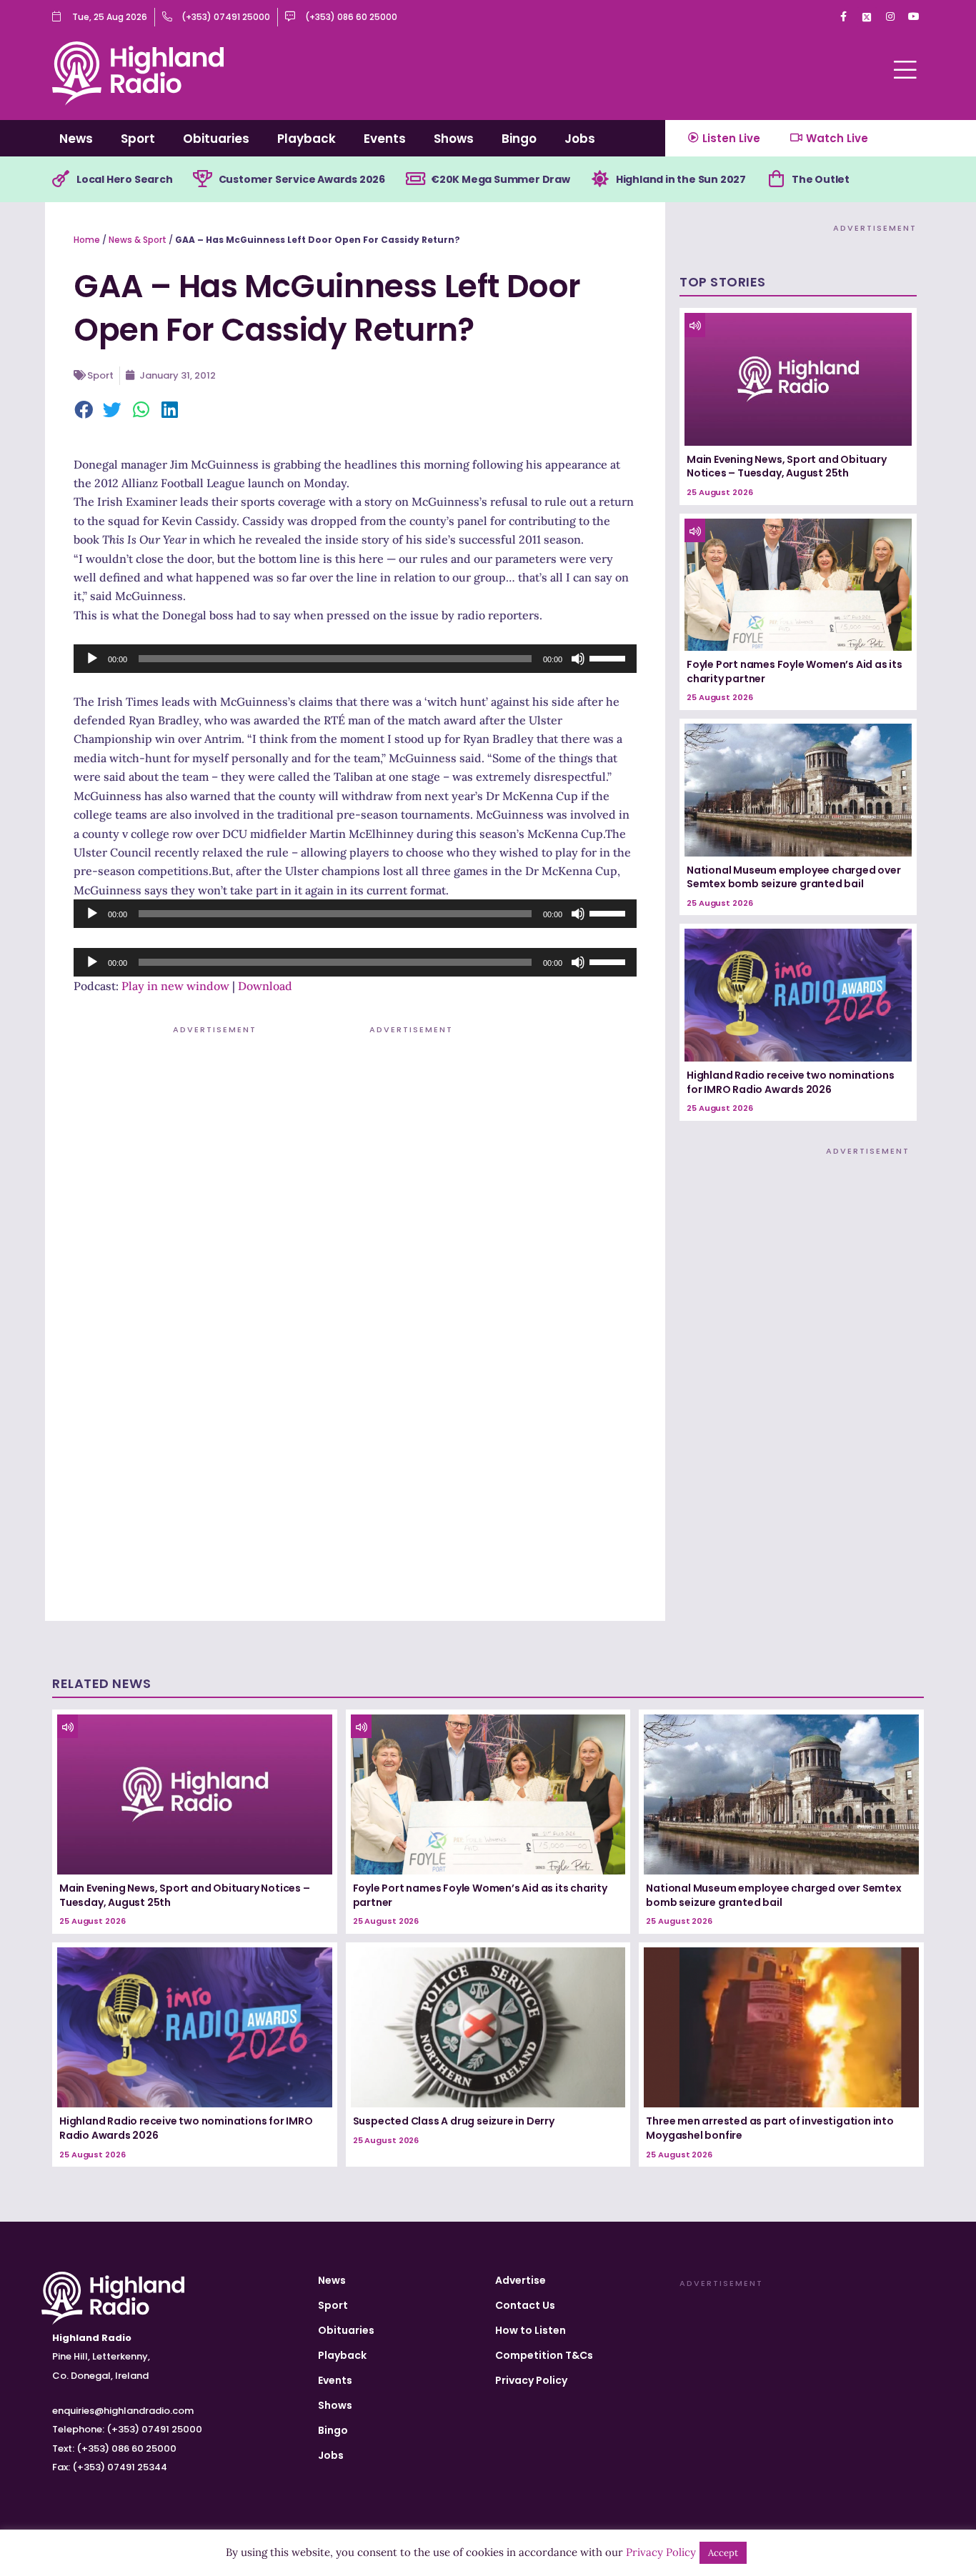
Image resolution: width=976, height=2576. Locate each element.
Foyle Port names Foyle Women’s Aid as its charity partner (795, 672)
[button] (84, 411)
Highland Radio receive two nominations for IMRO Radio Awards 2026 (790, 1082)
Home (87, 240)
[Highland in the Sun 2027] (600, 179)
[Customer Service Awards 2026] (203, 179)
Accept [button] (723, 2553)
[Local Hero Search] (61, 179)
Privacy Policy (531, 2380)
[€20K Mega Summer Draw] (415, 179)
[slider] (609, 657)
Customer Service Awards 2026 (302, 179)
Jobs (580, 139)
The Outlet (821, 179)
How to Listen (531, 2330)
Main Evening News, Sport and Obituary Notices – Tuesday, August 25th (787, 466)
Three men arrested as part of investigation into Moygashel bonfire (770, 2128)
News (76, 139)
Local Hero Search (125, 179)
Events (385, 139)
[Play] (92, 659)
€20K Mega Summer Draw (501, 179)
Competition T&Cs (544, 2355)
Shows (454, 139)
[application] (355, 659)
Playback (307, 139)
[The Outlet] (776, 179)
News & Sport (138, 240)
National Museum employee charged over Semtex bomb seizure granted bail (794, 877)
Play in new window (175, 986)
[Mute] (578, 659)
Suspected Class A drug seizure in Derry (454, 2121)
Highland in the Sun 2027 (681, 179)
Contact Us (525, 2305)
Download (265, 986)
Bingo (519, 139)
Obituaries (216, 139)
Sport (138, 139)
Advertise (521, 2280)
